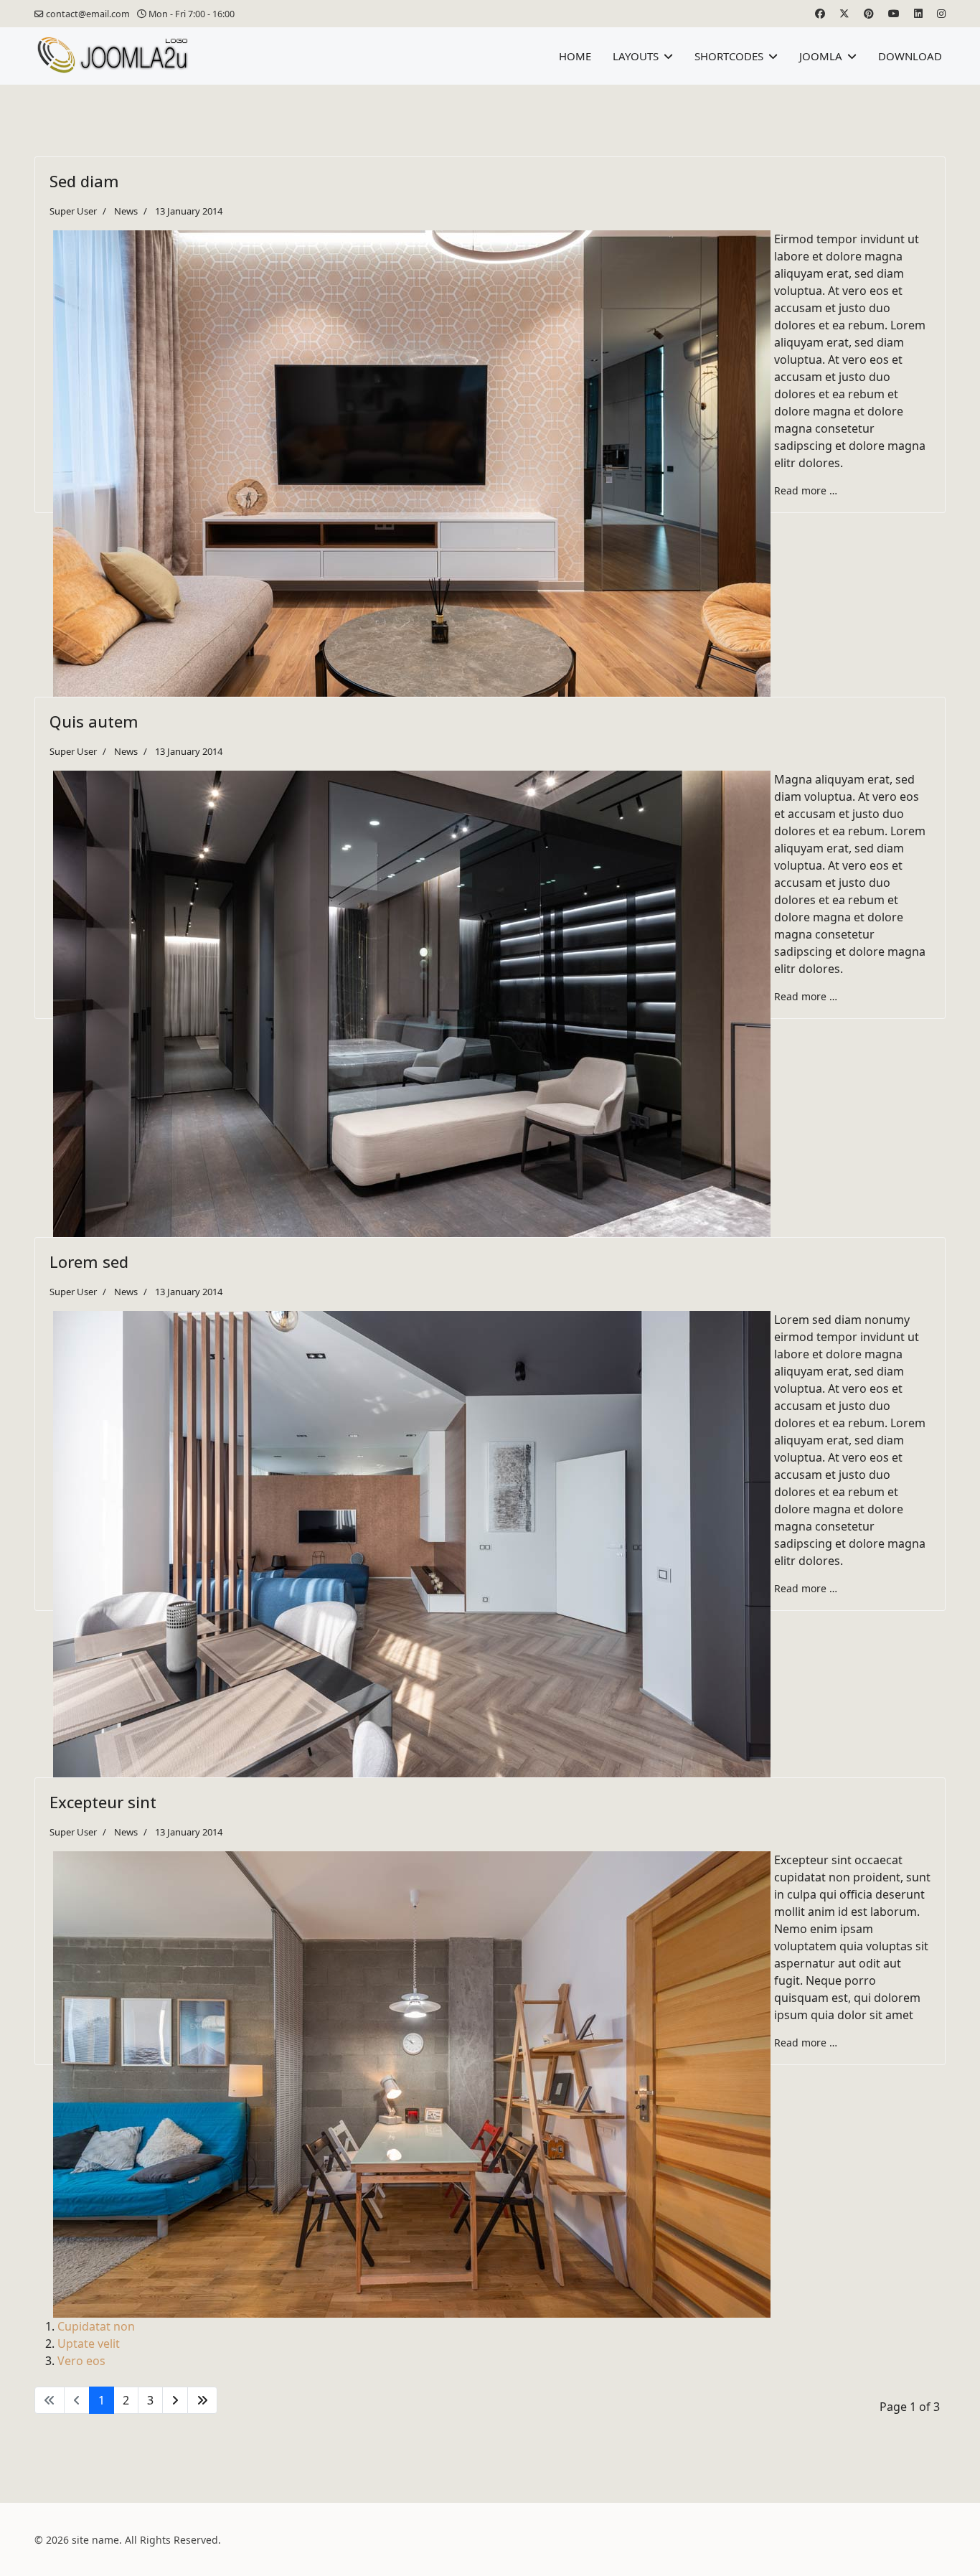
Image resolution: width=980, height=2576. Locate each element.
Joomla (821, 56)
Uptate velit (89, 2344)
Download (910, 56)
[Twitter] (844, 13)
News (126, 211)
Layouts (636, 56)
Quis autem (94, 721)
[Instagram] (941, 13)
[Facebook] (820, 13)
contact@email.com (88, 14)
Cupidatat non (96, 2326)
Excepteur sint (103, 1802)
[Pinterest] (869, 13)
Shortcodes (729, 56)
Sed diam (84, 181)
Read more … (806, 490)
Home (575, 56)
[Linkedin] (918, 13)
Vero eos (81, 2361)
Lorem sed (89, 1261)
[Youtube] (894, 13)
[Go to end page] (202, 2400)
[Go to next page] (175, 2400)
